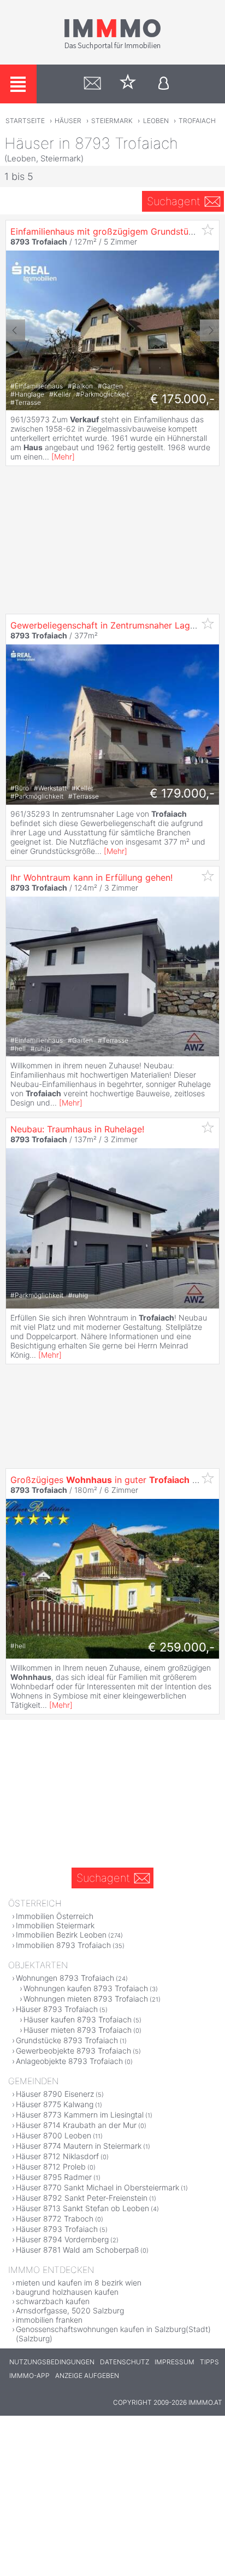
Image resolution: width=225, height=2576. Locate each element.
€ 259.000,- (181, 1647)
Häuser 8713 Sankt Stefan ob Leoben (82, 2208)
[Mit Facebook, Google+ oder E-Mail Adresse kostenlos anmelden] (164, 84)
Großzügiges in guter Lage (111, 1480)
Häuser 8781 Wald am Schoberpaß (77, 2250)
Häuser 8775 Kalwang (55, 2104)
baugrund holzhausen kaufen (67, 2292)
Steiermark (112, 121)
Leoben (156, 121)
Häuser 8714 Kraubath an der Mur (76, 2125)
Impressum (174, 2362)
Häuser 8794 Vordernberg (62, 2239)
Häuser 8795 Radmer (54, 2177)
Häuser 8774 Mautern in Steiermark (79, 2146)
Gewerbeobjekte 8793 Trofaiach (73, 2051)
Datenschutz (125, 2362)
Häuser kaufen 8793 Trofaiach (78, 2019)
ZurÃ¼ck (16, 330)
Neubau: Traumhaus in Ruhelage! (77, 1129)
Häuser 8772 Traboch (55, 2219)
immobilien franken (49, 2320)
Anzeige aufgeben (87, 2376)
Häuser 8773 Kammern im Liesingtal (80, 2115)
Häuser (68, 121)
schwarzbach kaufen (53, 2301)
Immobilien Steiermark (55, 1925)
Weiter (209, 330)
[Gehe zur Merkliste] (128, 84)
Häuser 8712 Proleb (51, 2167)
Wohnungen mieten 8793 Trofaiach (86, 1999)
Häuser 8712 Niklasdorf (57, 2156)
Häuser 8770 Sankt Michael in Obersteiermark (97, 2187)
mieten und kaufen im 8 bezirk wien (79, 2283)
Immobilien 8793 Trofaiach (63, 1945)
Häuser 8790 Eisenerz (55, 2094)
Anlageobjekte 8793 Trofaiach (69, 2061)
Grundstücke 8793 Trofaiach (67, 2040)
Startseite (25, 121)
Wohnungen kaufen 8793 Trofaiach (86, 1988)
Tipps (209, 2362)
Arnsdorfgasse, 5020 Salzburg (70, 2310)
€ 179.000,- (182, 793)
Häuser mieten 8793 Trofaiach (78, 2030)
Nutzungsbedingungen (52, 2362)
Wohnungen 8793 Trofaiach (65, 1978)
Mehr (63, 457)
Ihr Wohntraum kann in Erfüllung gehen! (91, 877)
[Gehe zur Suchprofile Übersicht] (93, 84)
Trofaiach (197, 121)
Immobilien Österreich (55, 1916)
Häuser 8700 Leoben (54, 2135)
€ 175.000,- (182, 399)
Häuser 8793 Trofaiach (57, 2009)
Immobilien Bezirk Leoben (61, 1935)
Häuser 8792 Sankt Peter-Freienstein (82, 2198)
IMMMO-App (29, 2376)
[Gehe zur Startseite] (112, 48)
